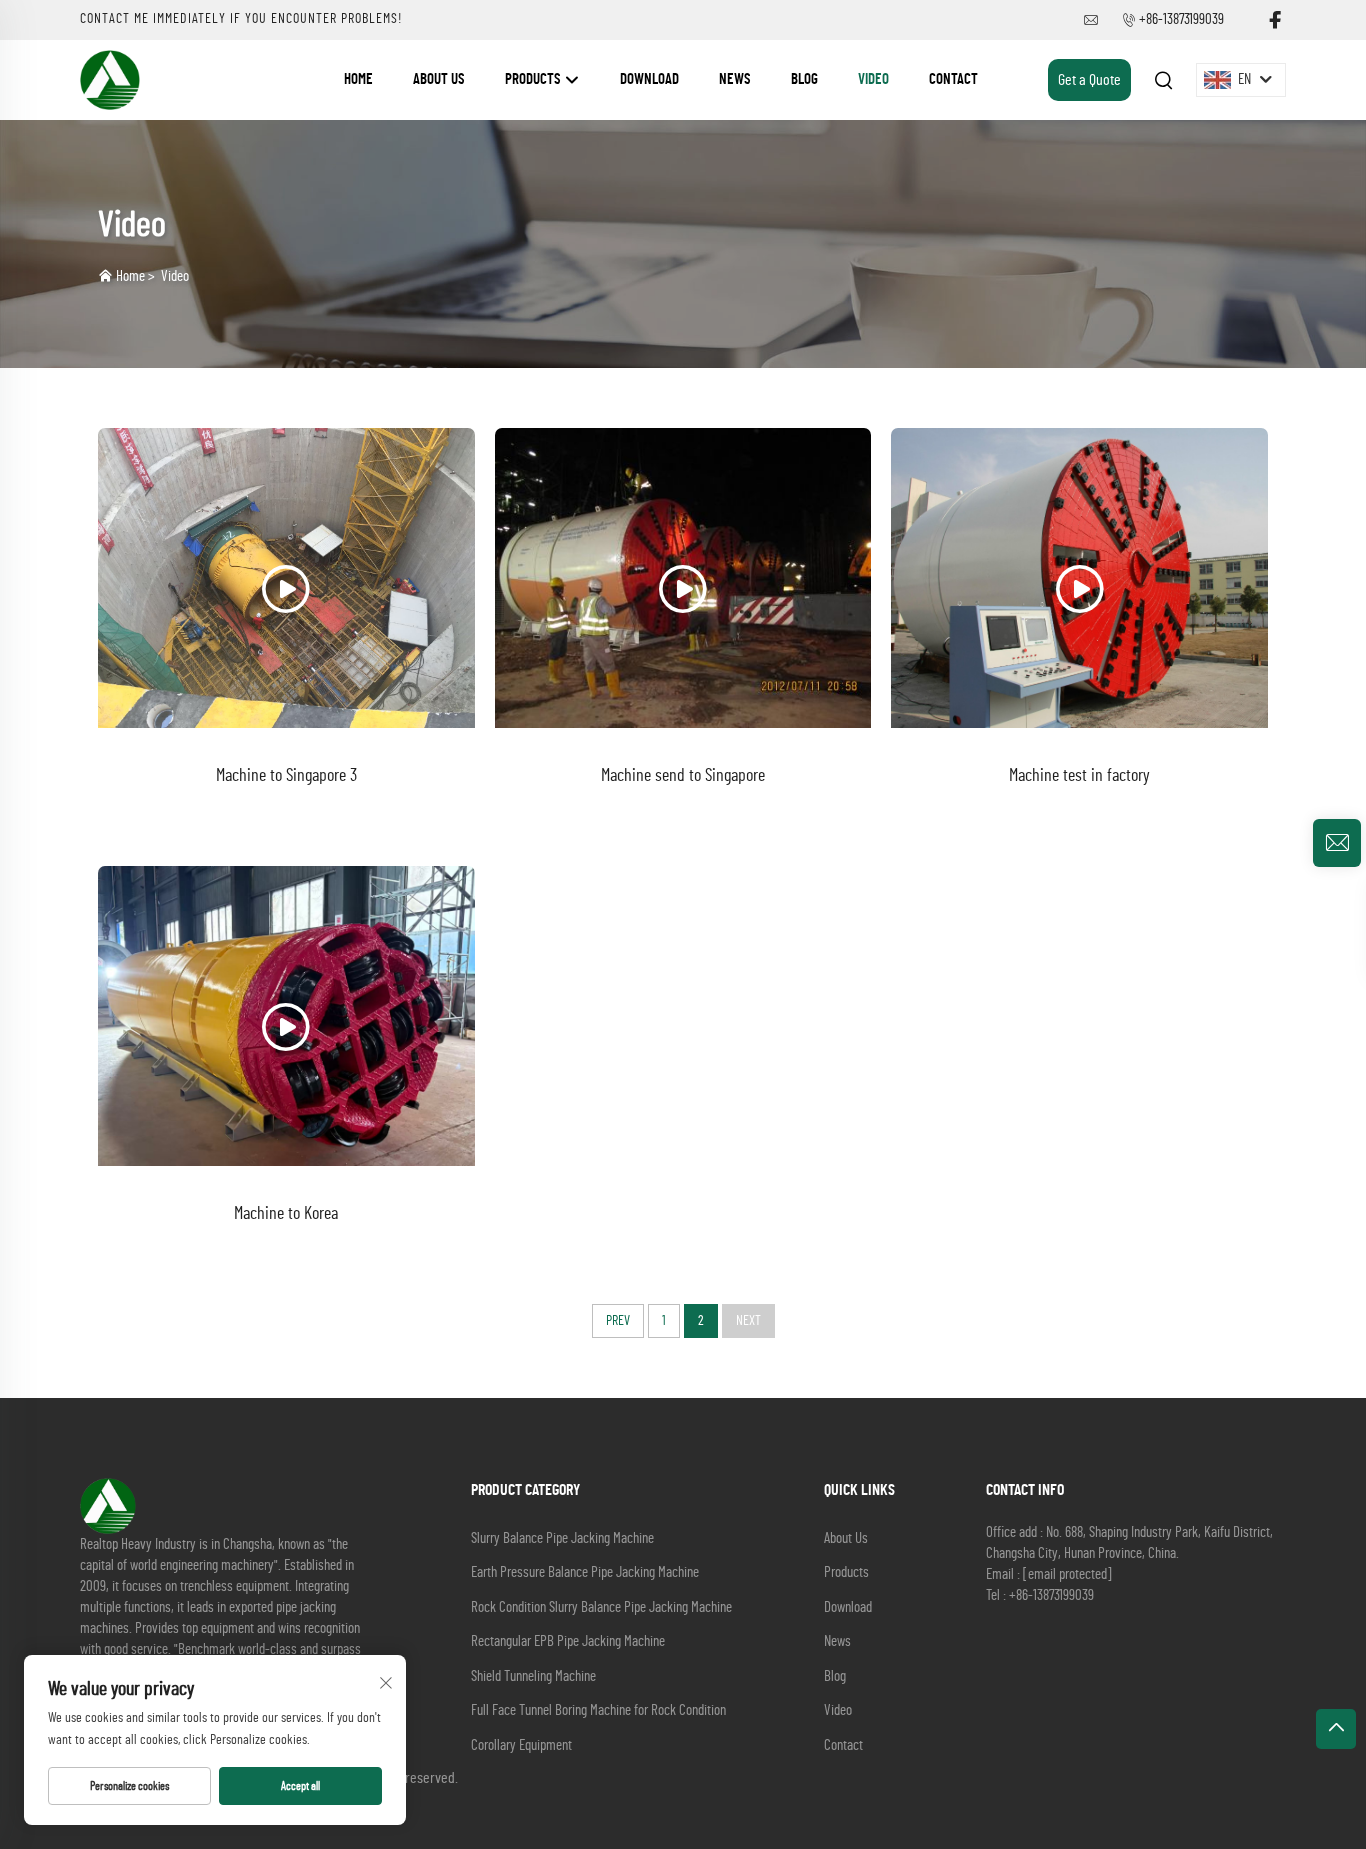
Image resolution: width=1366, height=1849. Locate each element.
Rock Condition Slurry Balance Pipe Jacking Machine (601, 1607)
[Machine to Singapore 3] (286, 578)
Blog (804, 79)
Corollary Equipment (521, 1745)
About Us (439, 79)
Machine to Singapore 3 (286, 776)
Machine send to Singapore (683, 776)
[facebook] (1275, 20)
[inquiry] (1337, 843)
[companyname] (110, 79)
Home (358, 79)
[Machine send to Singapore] (683, 578)
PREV (618, 1321)
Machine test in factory (1079, 776)
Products (534, 79)
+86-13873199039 (1181, 19)
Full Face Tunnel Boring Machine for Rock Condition (598, 1710)
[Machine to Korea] (286, 1016)
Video (873, 79)
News (735, 79)
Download (649, 79)
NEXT (748, 1321)
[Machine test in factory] (1079, 578)
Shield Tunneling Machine (533, 1676)
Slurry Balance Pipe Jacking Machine (562, 1538)
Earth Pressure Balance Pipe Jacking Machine (585, 1572)
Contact (953, 79)
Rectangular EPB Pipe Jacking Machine (568, 1641)
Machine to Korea (286, 1214)
